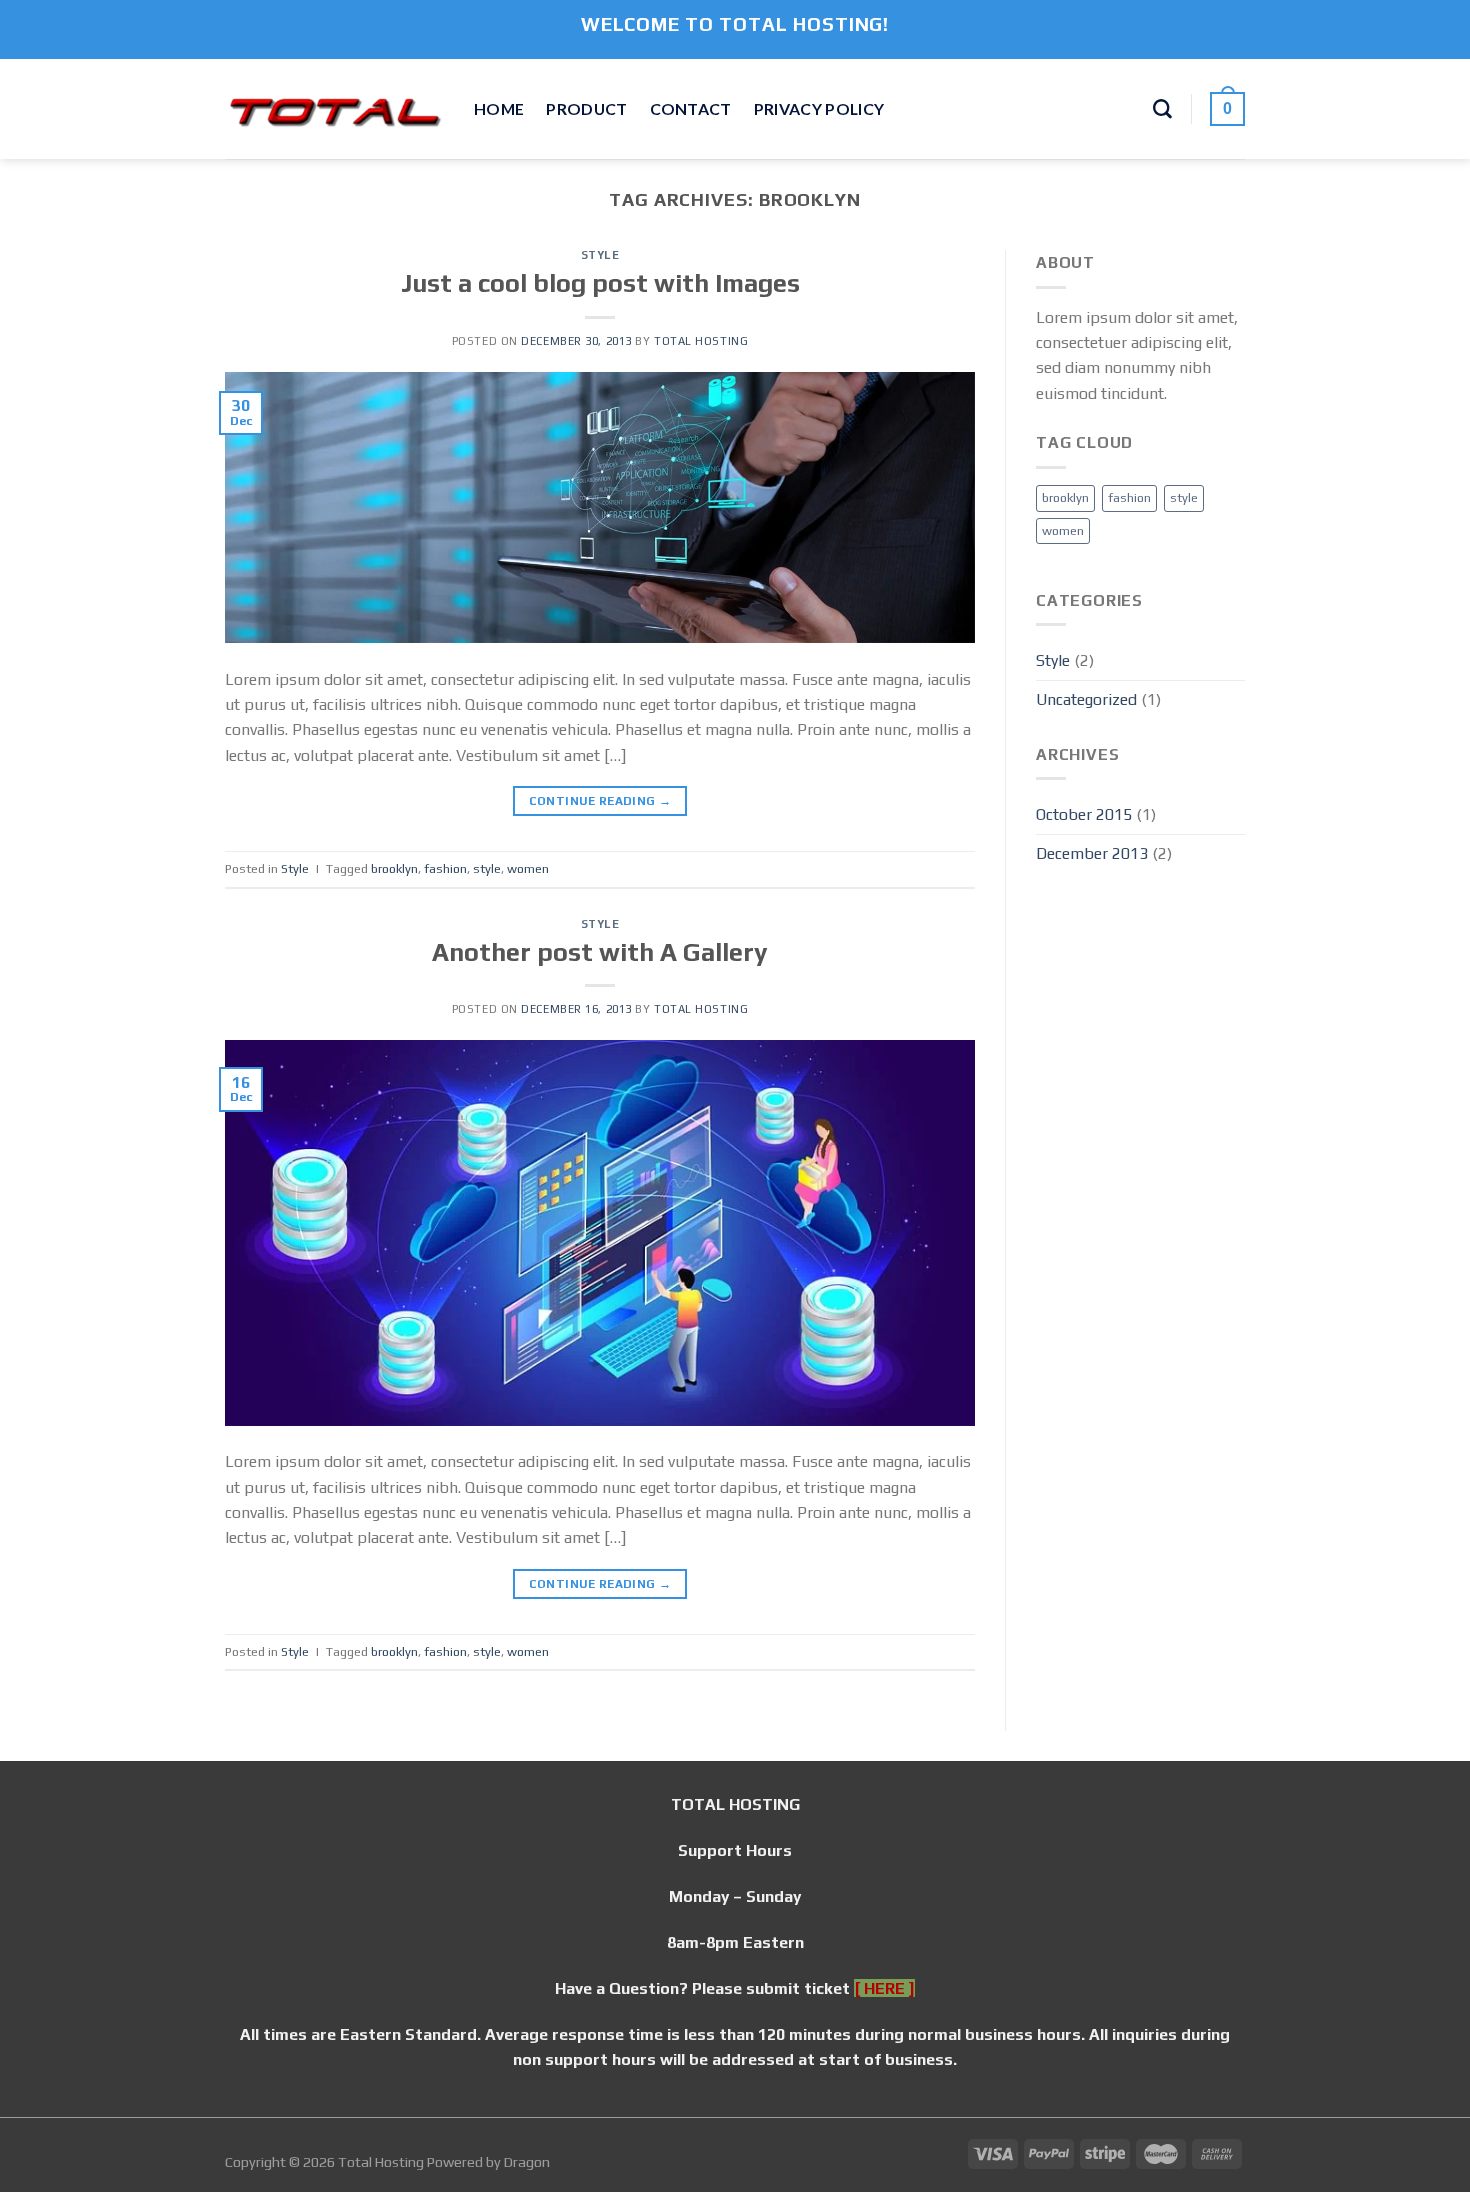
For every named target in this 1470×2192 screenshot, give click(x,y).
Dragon (527, 2162)
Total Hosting (701, 341)
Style (600, 255)
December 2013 (1092, 853)
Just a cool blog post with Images (600, 283)
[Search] (1162, 109)
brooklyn (394, 868)
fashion (445, 868)
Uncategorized (1086, 699)
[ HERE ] (884, 1988)
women (528, 868)
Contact (691, 108)
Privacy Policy (819, 108)
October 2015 (1084, 814)
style (487, 868)
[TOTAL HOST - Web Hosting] (334, 109)
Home (499, 108)
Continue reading (600, 801)
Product (586, 108)
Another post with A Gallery (600, 952)
